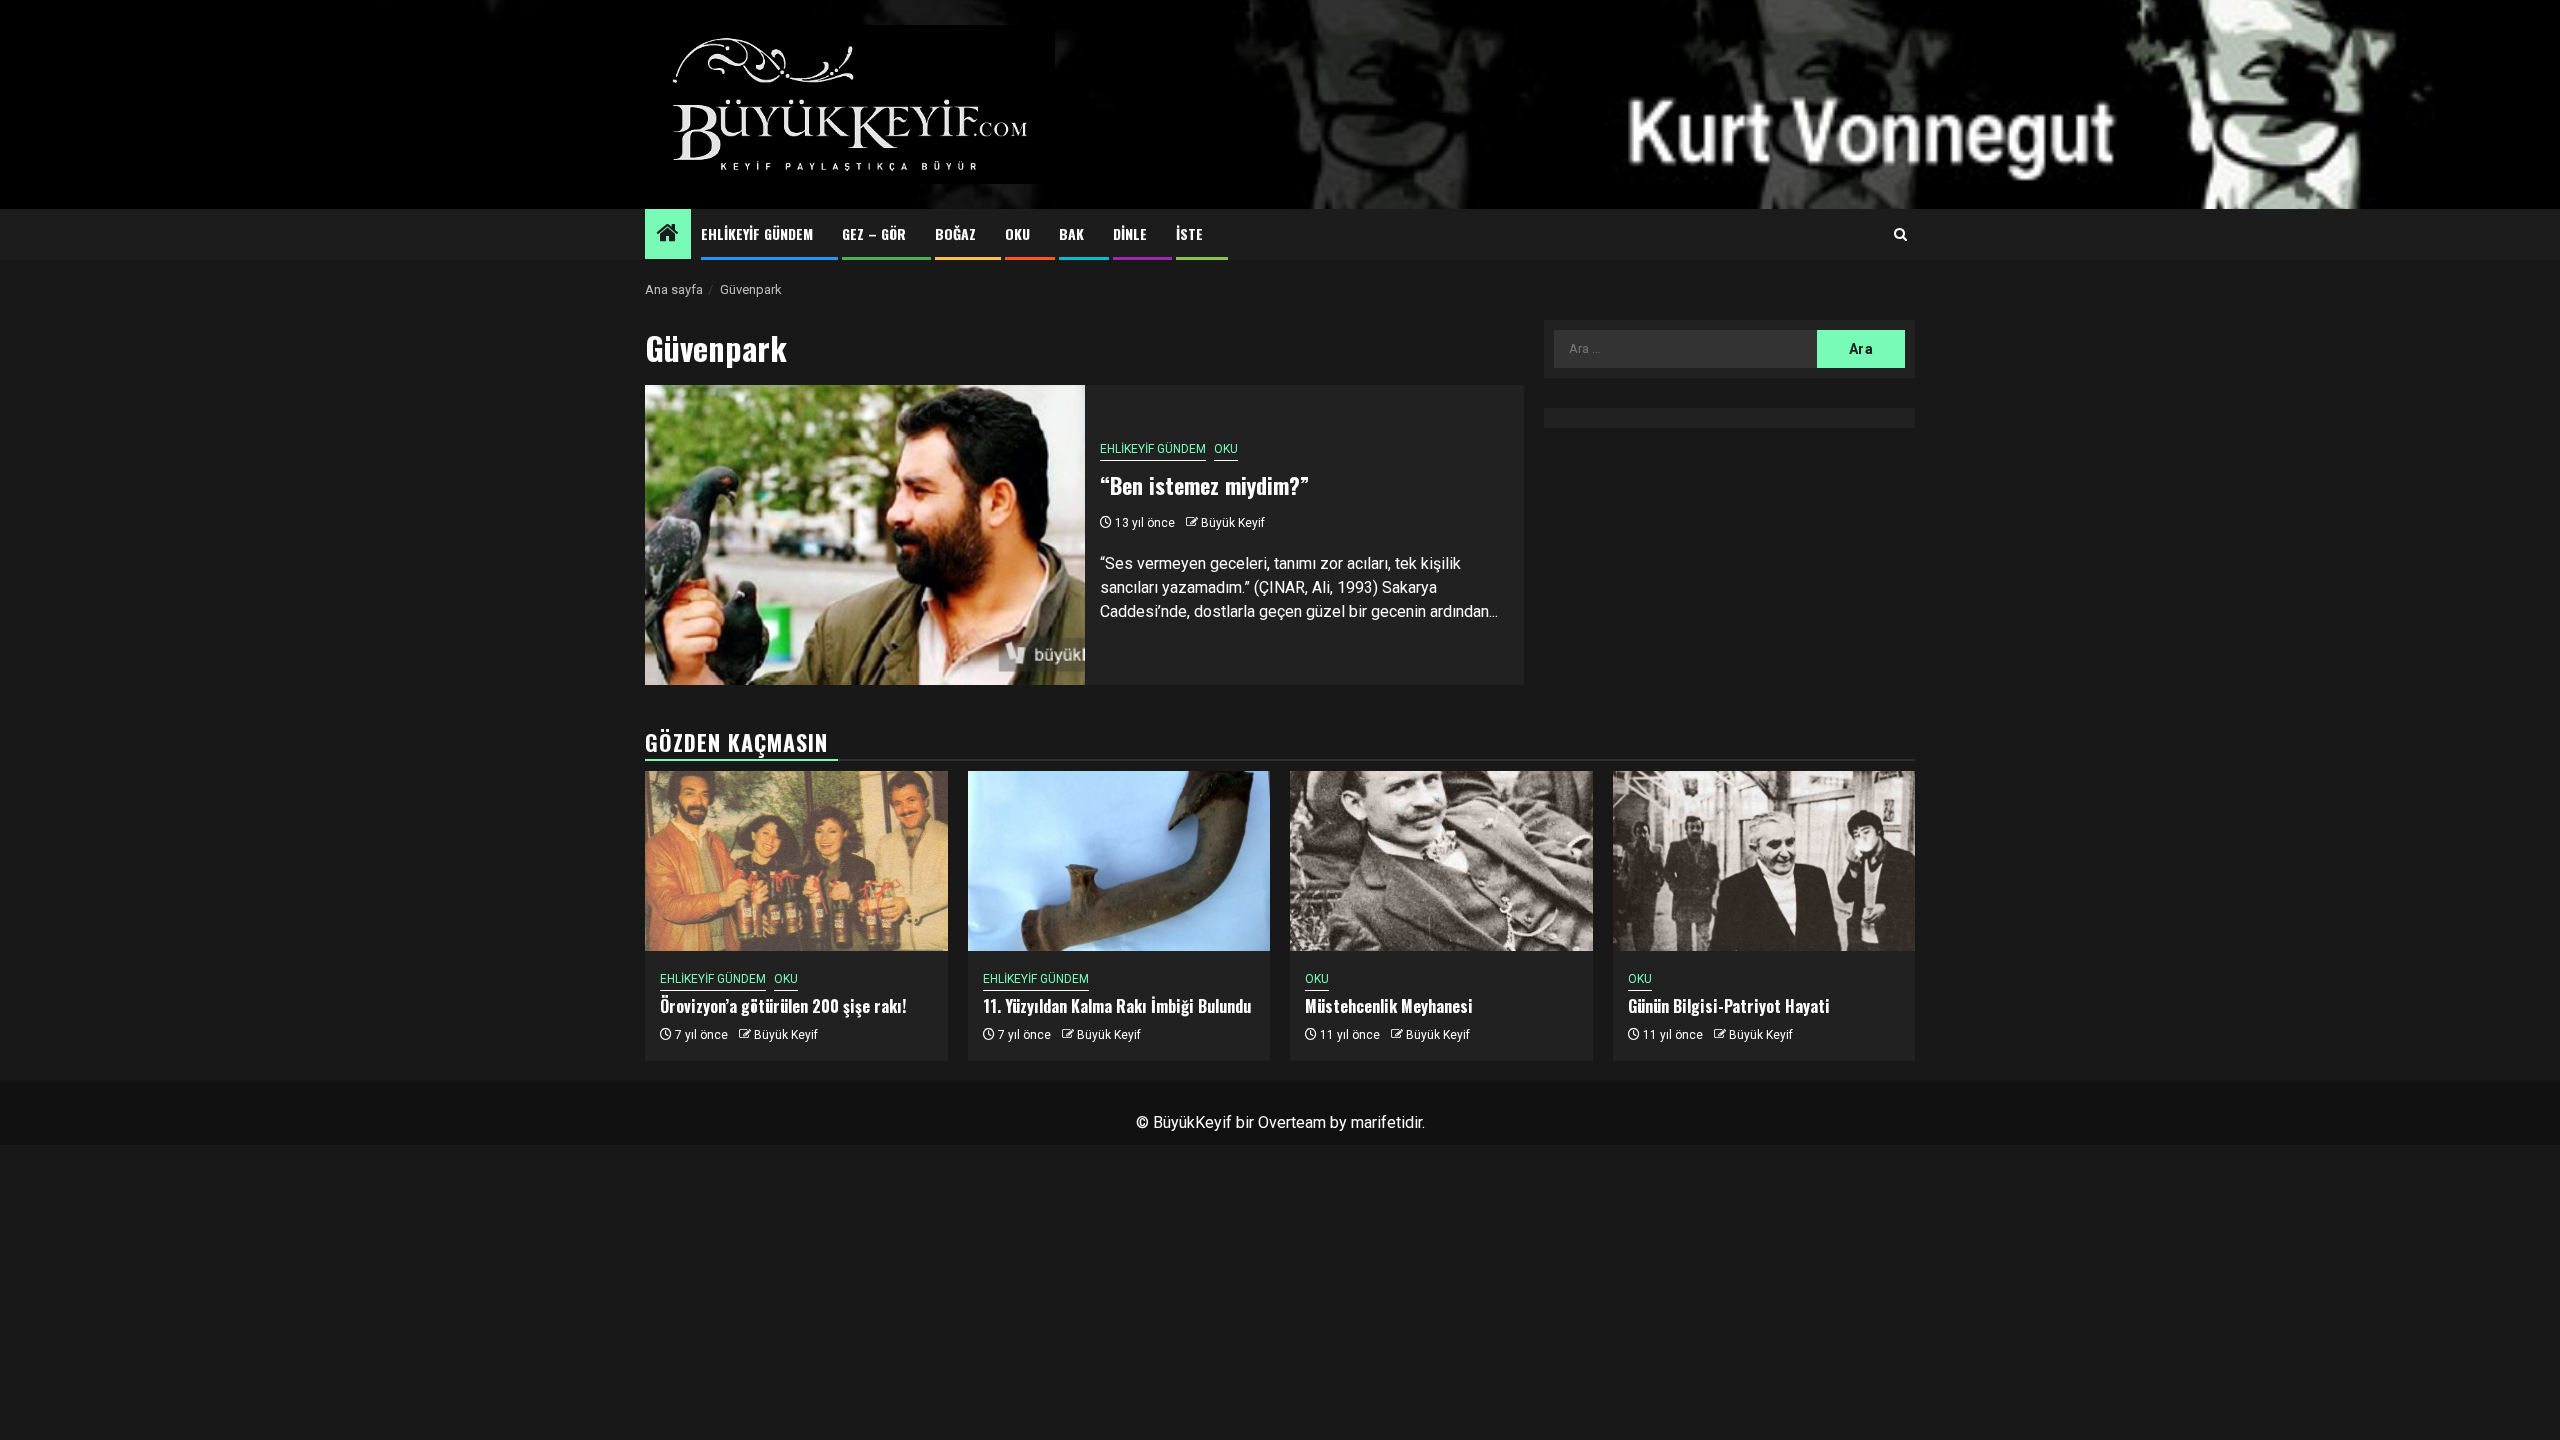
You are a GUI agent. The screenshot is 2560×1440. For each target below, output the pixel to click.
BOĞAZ (955, 233)
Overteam (1292, 1122)
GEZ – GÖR (874, 233)
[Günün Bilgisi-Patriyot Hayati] (1764, 861)
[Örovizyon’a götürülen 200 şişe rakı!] (796, 861)
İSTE (1189, 233)
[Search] (1900, 235)
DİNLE (1130, 233)
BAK (1071, 233)
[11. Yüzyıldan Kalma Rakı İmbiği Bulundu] (1119, 861)
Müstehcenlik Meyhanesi (1389, 1006)
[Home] (668, 235)
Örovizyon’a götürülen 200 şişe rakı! (783, 1006)
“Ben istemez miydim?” (1204, 485)
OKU (1017, 233)
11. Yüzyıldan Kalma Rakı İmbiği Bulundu (1117, 1006)
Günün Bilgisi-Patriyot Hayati (1729, 1006)
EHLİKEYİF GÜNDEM (757, 233)
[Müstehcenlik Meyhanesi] (1441, 861)
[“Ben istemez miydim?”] (865, 535)
